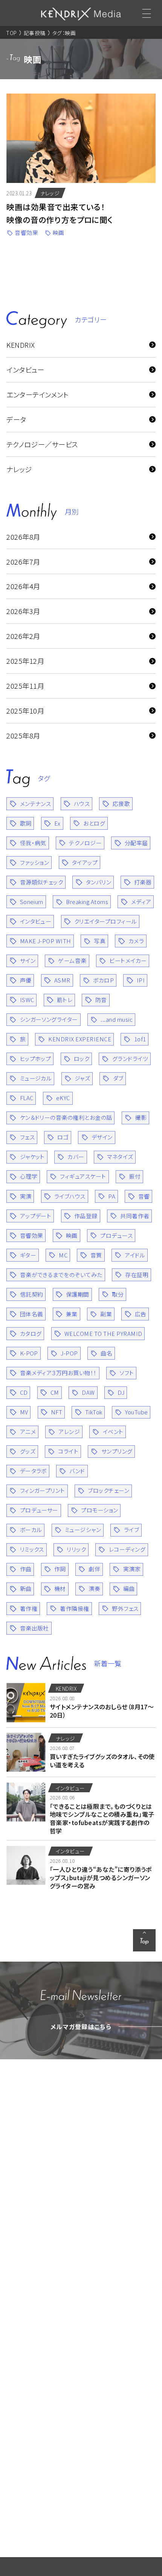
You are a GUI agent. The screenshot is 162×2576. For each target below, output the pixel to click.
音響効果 (27, 233)
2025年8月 (23, 735)
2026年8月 (23, 537)
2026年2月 (23, 636)
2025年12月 (25, 661)
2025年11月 (25, 686)
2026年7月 (23, 562)
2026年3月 (23, 611)
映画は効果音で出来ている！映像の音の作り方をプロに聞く (60, 213)
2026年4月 (23, 586)
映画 (59, 233)
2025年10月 (25, 711)
